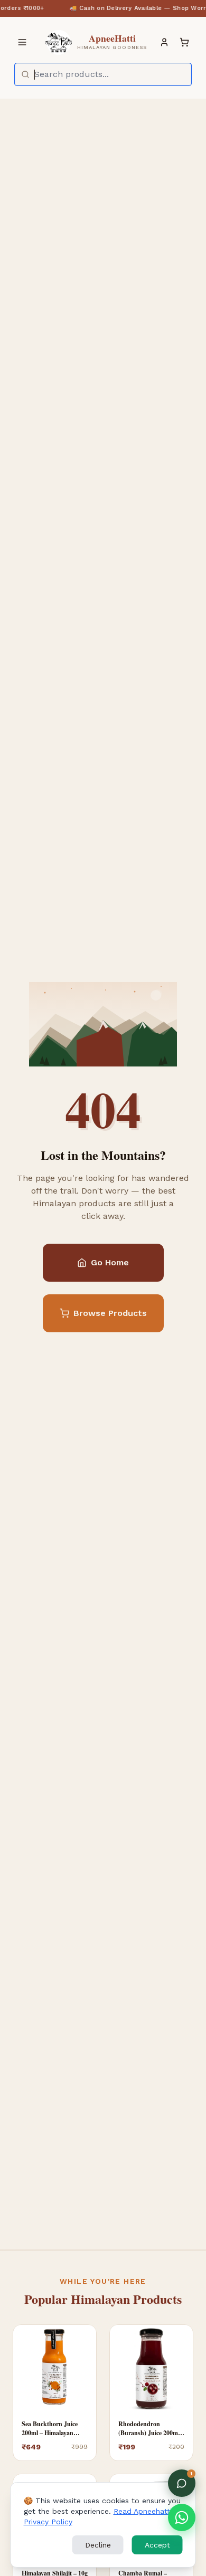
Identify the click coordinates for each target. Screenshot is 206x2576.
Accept (157, 2545)
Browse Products (110, 1313)
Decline (98, 2545)
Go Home (110, 1262)
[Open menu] (22, 42)
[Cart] (184, 42)
